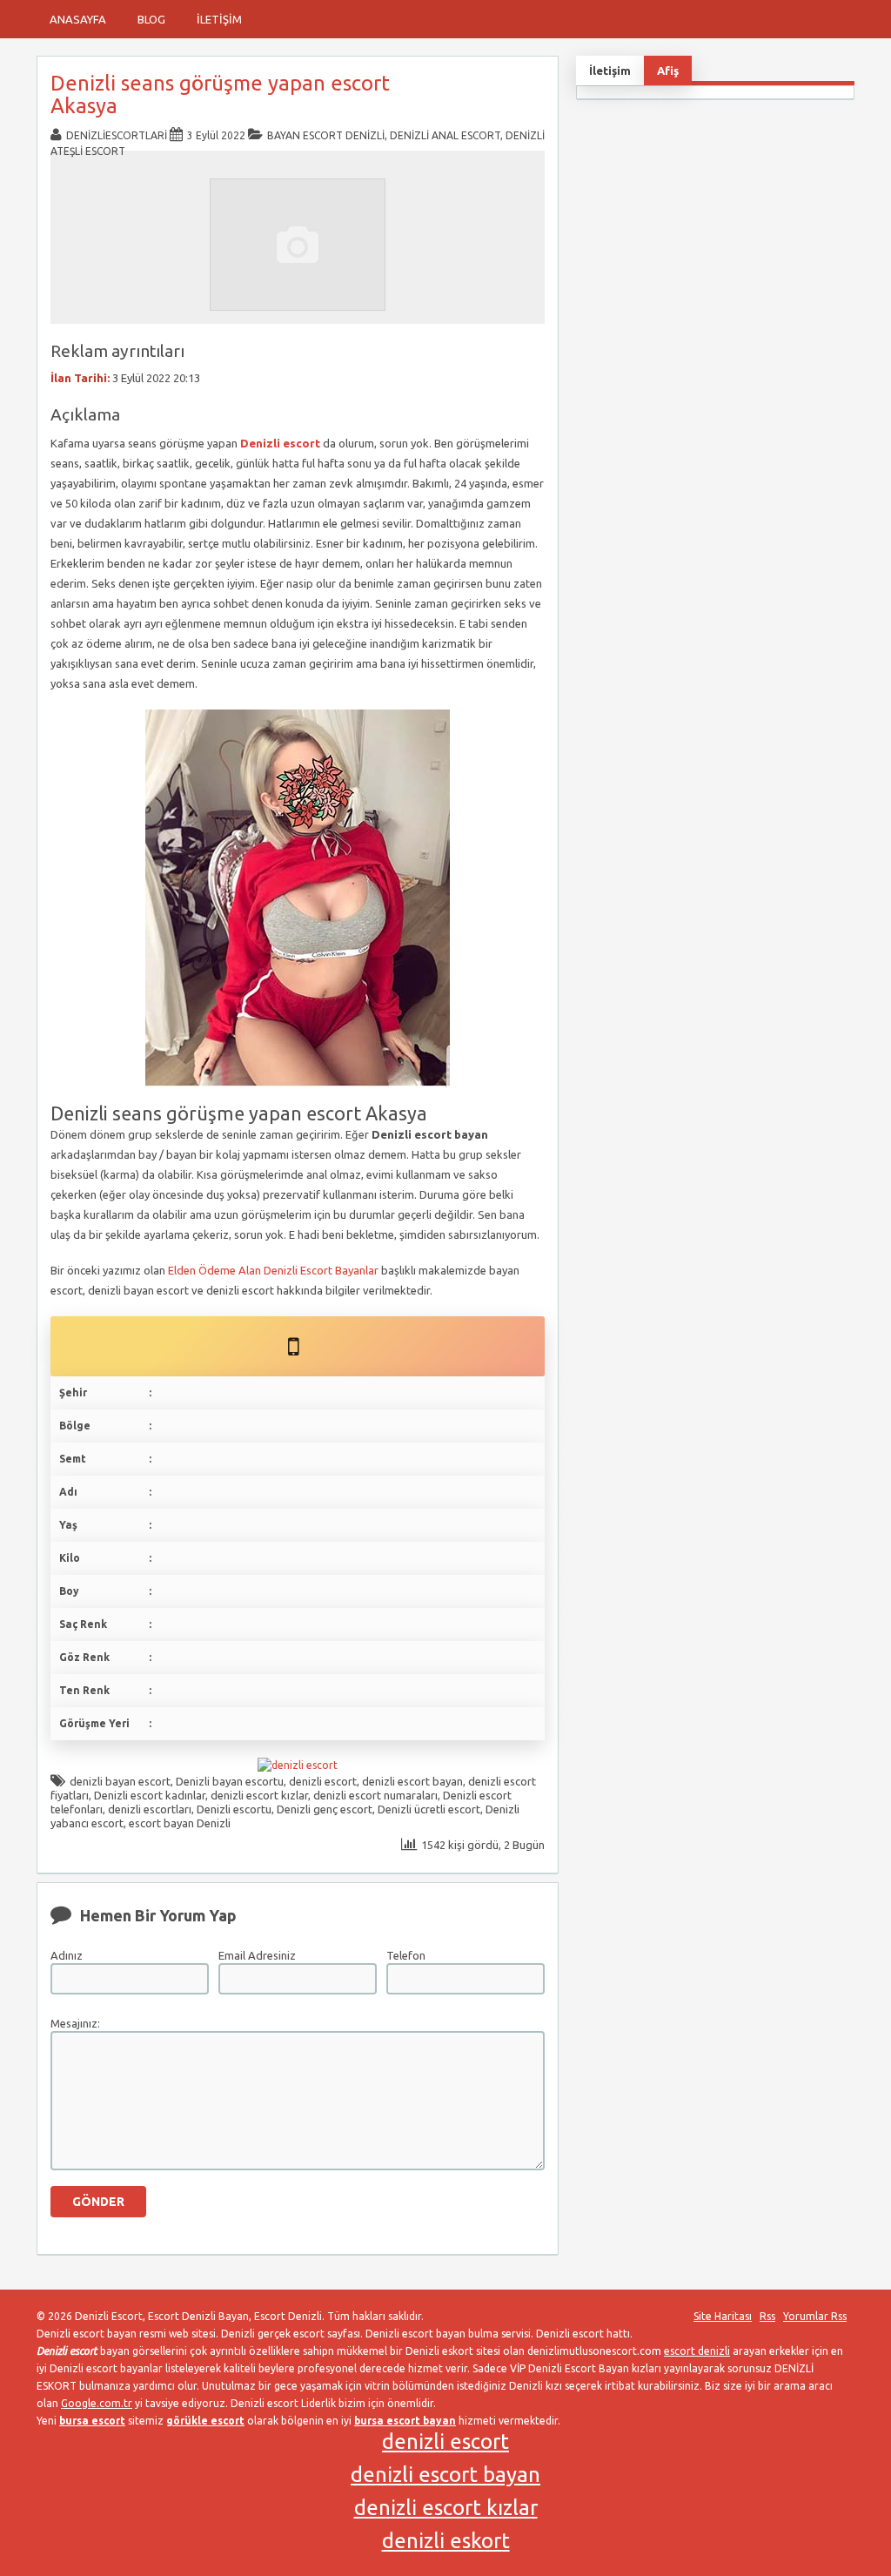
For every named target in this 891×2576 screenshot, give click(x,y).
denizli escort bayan (412, 1781)
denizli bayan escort (120, 1781)
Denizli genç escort (325, 1809)
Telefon (406, 1955)
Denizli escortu (234, 1809)
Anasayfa (78, 19)
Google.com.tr (97, 2403)
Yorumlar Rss (815, 2316)
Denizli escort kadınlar (150, 1795)
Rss (767, 2316)
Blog (151, 19)
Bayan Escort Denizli (326, 135)
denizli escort (323, 1781)
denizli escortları (150, 1809)
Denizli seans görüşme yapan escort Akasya (220, 94)
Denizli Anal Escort (445, 135)
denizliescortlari (117, 135)
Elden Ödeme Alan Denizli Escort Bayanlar (273, 1270)
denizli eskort (446, 2541)
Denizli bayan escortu (230, 1781)
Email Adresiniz (257, 1955)
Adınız (67, 1955)
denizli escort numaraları (375, 1795)
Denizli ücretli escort (429, 1809)
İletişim (219, 19)
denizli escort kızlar (259, 1795)
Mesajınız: (75, 2023)
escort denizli (697, 2351)
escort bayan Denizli (180, 1823)
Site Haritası (723, 2316)
